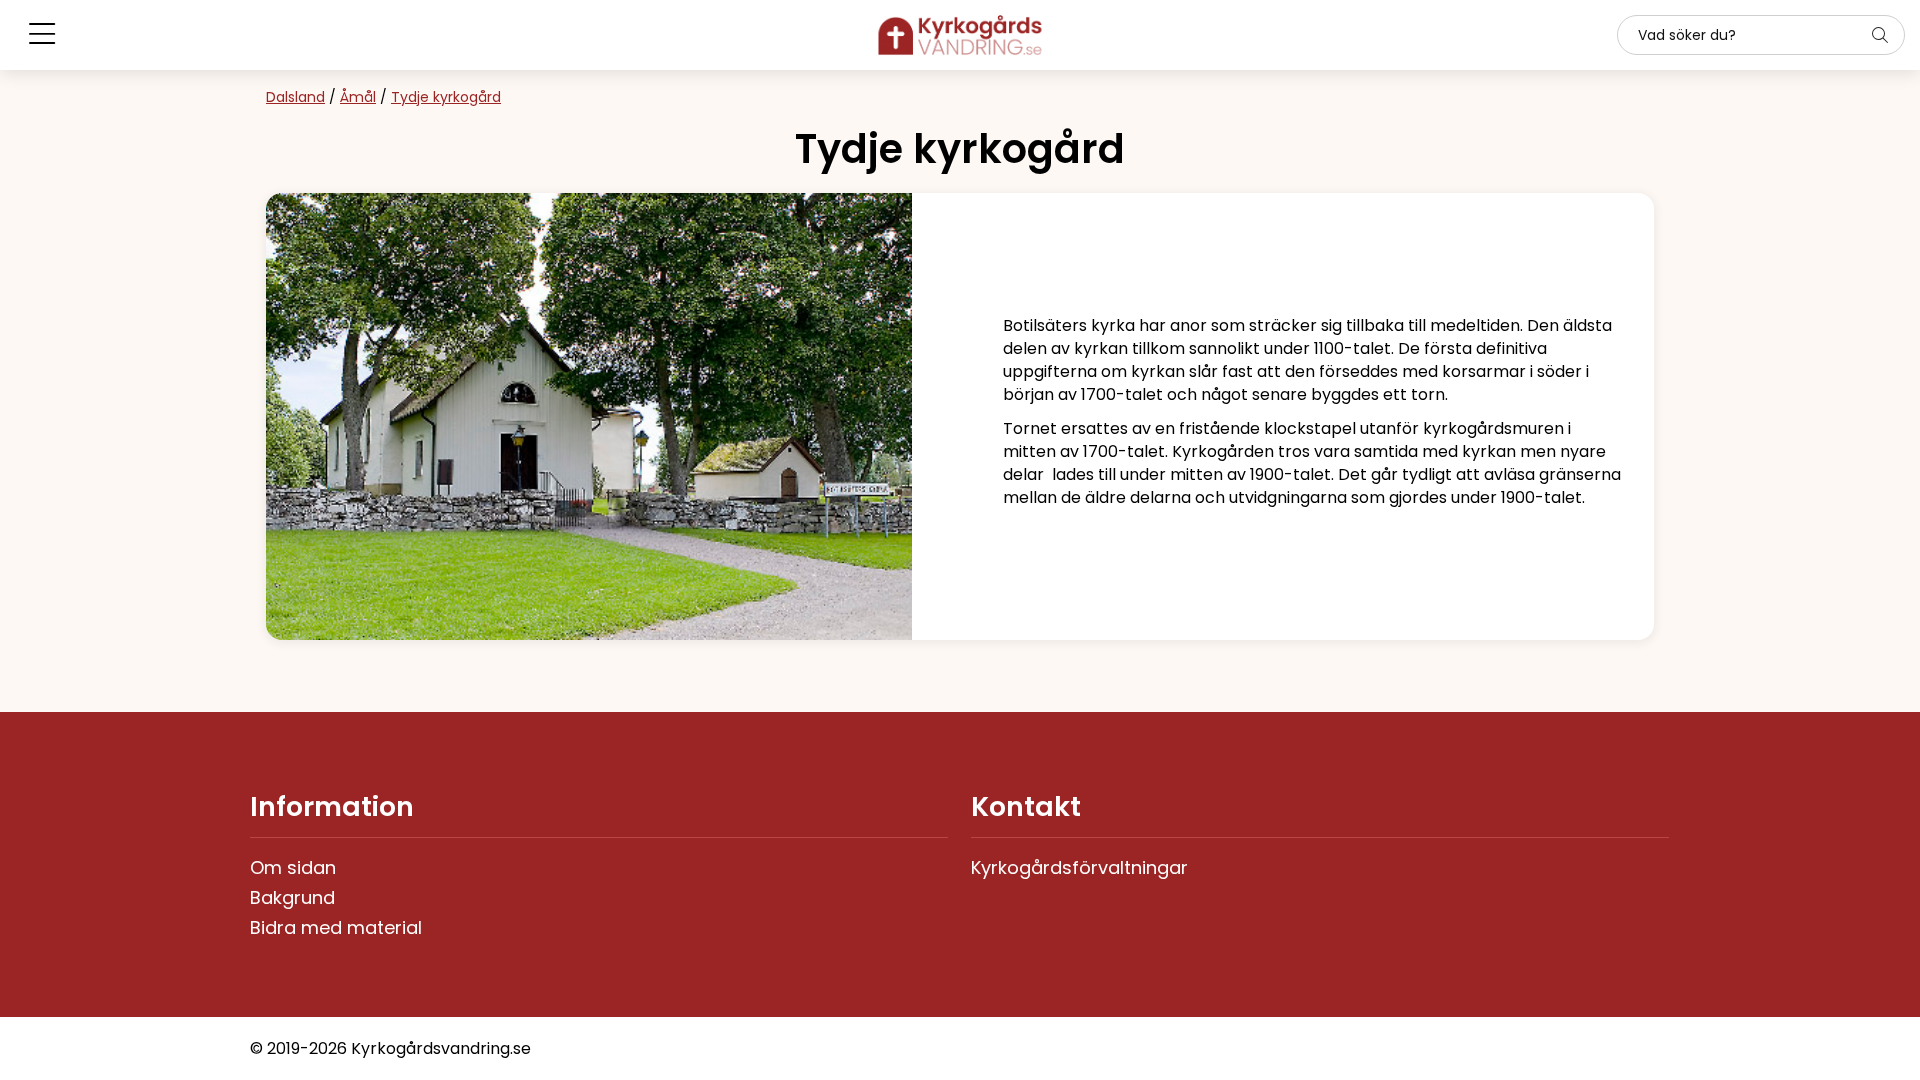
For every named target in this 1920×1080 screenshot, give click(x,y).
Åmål (358, 97)
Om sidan (293, 867)
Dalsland (295, 97)
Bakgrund (292, 897)
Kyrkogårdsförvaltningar (1079, 867)
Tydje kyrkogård (446, 97)
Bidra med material (336, 927)
